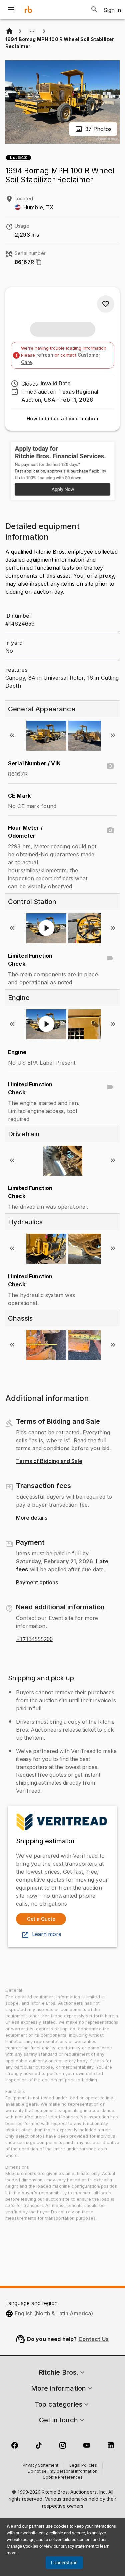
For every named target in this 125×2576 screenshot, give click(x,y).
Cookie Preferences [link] (63, 2478)
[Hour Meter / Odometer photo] (110, 830)
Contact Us (94, 2339)
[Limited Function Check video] (110, 958)
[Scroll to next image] (113, 735)
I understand (64, 2563)
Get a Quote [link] (41, 1919)
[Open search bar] (94, 9)
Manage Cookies (22, 2546)
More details (32, 1518)
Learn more (47, 1934)
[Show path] (32, 31)
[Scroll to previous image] (12, 735)
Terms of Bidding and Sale (49, 1461)
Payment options (37, 1583)
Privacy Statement (40, 2466)
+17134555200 (34, 1639)
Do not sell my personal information (62, 2472)
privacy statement (77, 2546)
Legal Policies (83, 2466)
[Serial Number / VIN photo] (110, 766)
